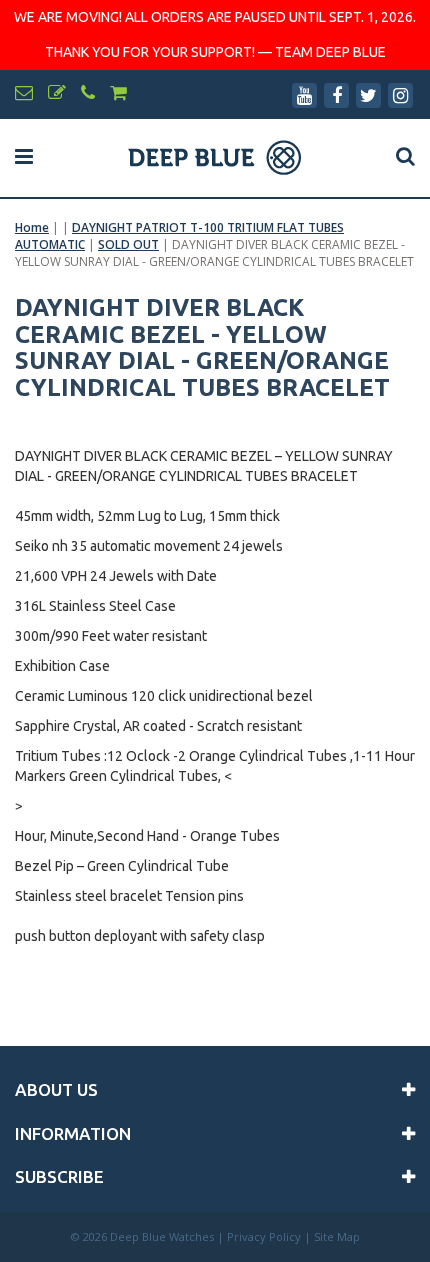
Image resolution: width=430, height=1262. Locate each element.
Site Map (337, 1236)
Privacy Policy (264, 1236)
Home (32, 227)
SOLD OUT (128, 244)
